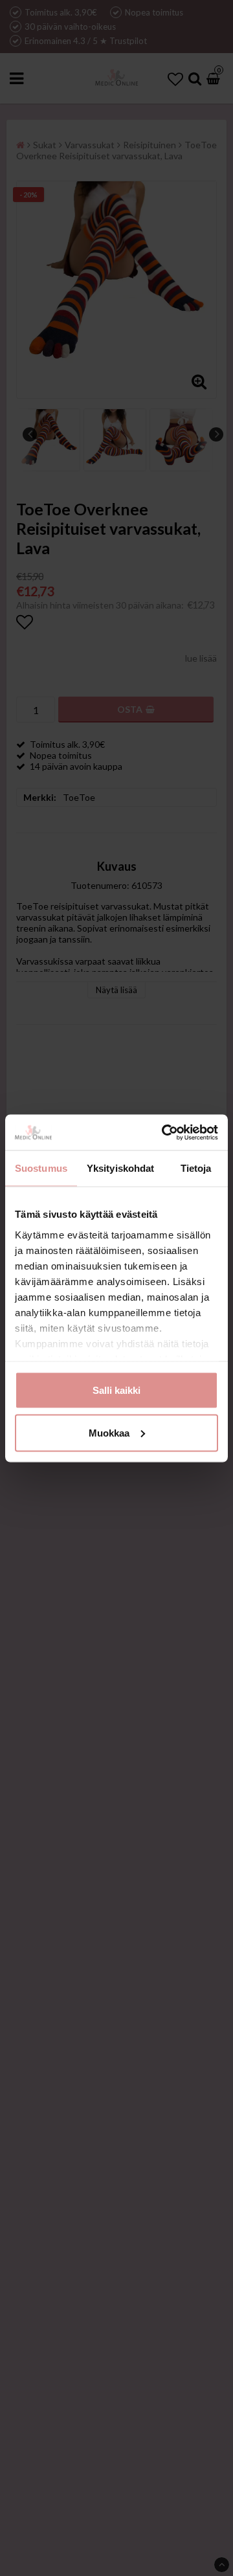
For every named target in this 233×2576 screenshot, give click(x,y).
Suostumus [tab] (41, 1168)
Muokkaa (109, 1432)
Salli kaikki (116, 1390)
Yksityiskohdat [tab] (120, 1168)
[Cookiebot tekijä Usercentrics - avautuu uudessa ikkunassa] (164, 1132)
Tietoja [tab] (196, 1168)
